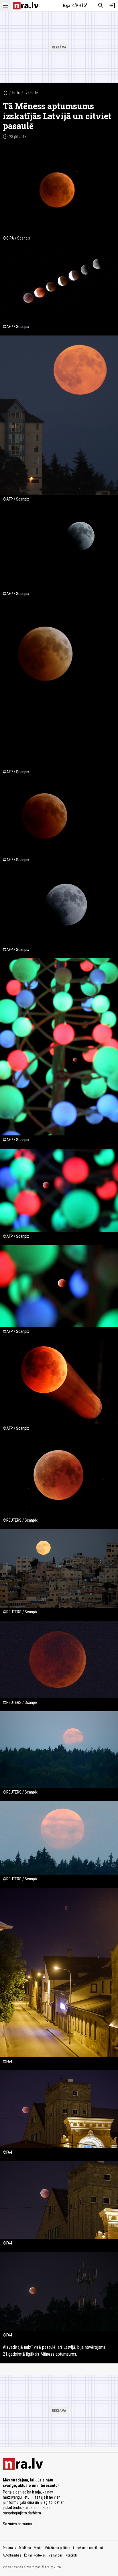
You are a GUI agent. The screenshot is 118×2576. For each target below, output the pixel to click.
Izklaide (31, 93)
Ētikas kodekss (35, 2555)
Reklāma (25, 2548)
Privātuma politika (58, 2548)
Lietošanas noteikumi (88, 2548)
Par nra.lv (9, 2548)
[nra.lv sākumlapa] (26, 6)
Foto (16, 93)
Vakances (56, 2555)
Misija (38, 2548)
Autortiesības (12, 2555)
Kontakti (71, 2555)
